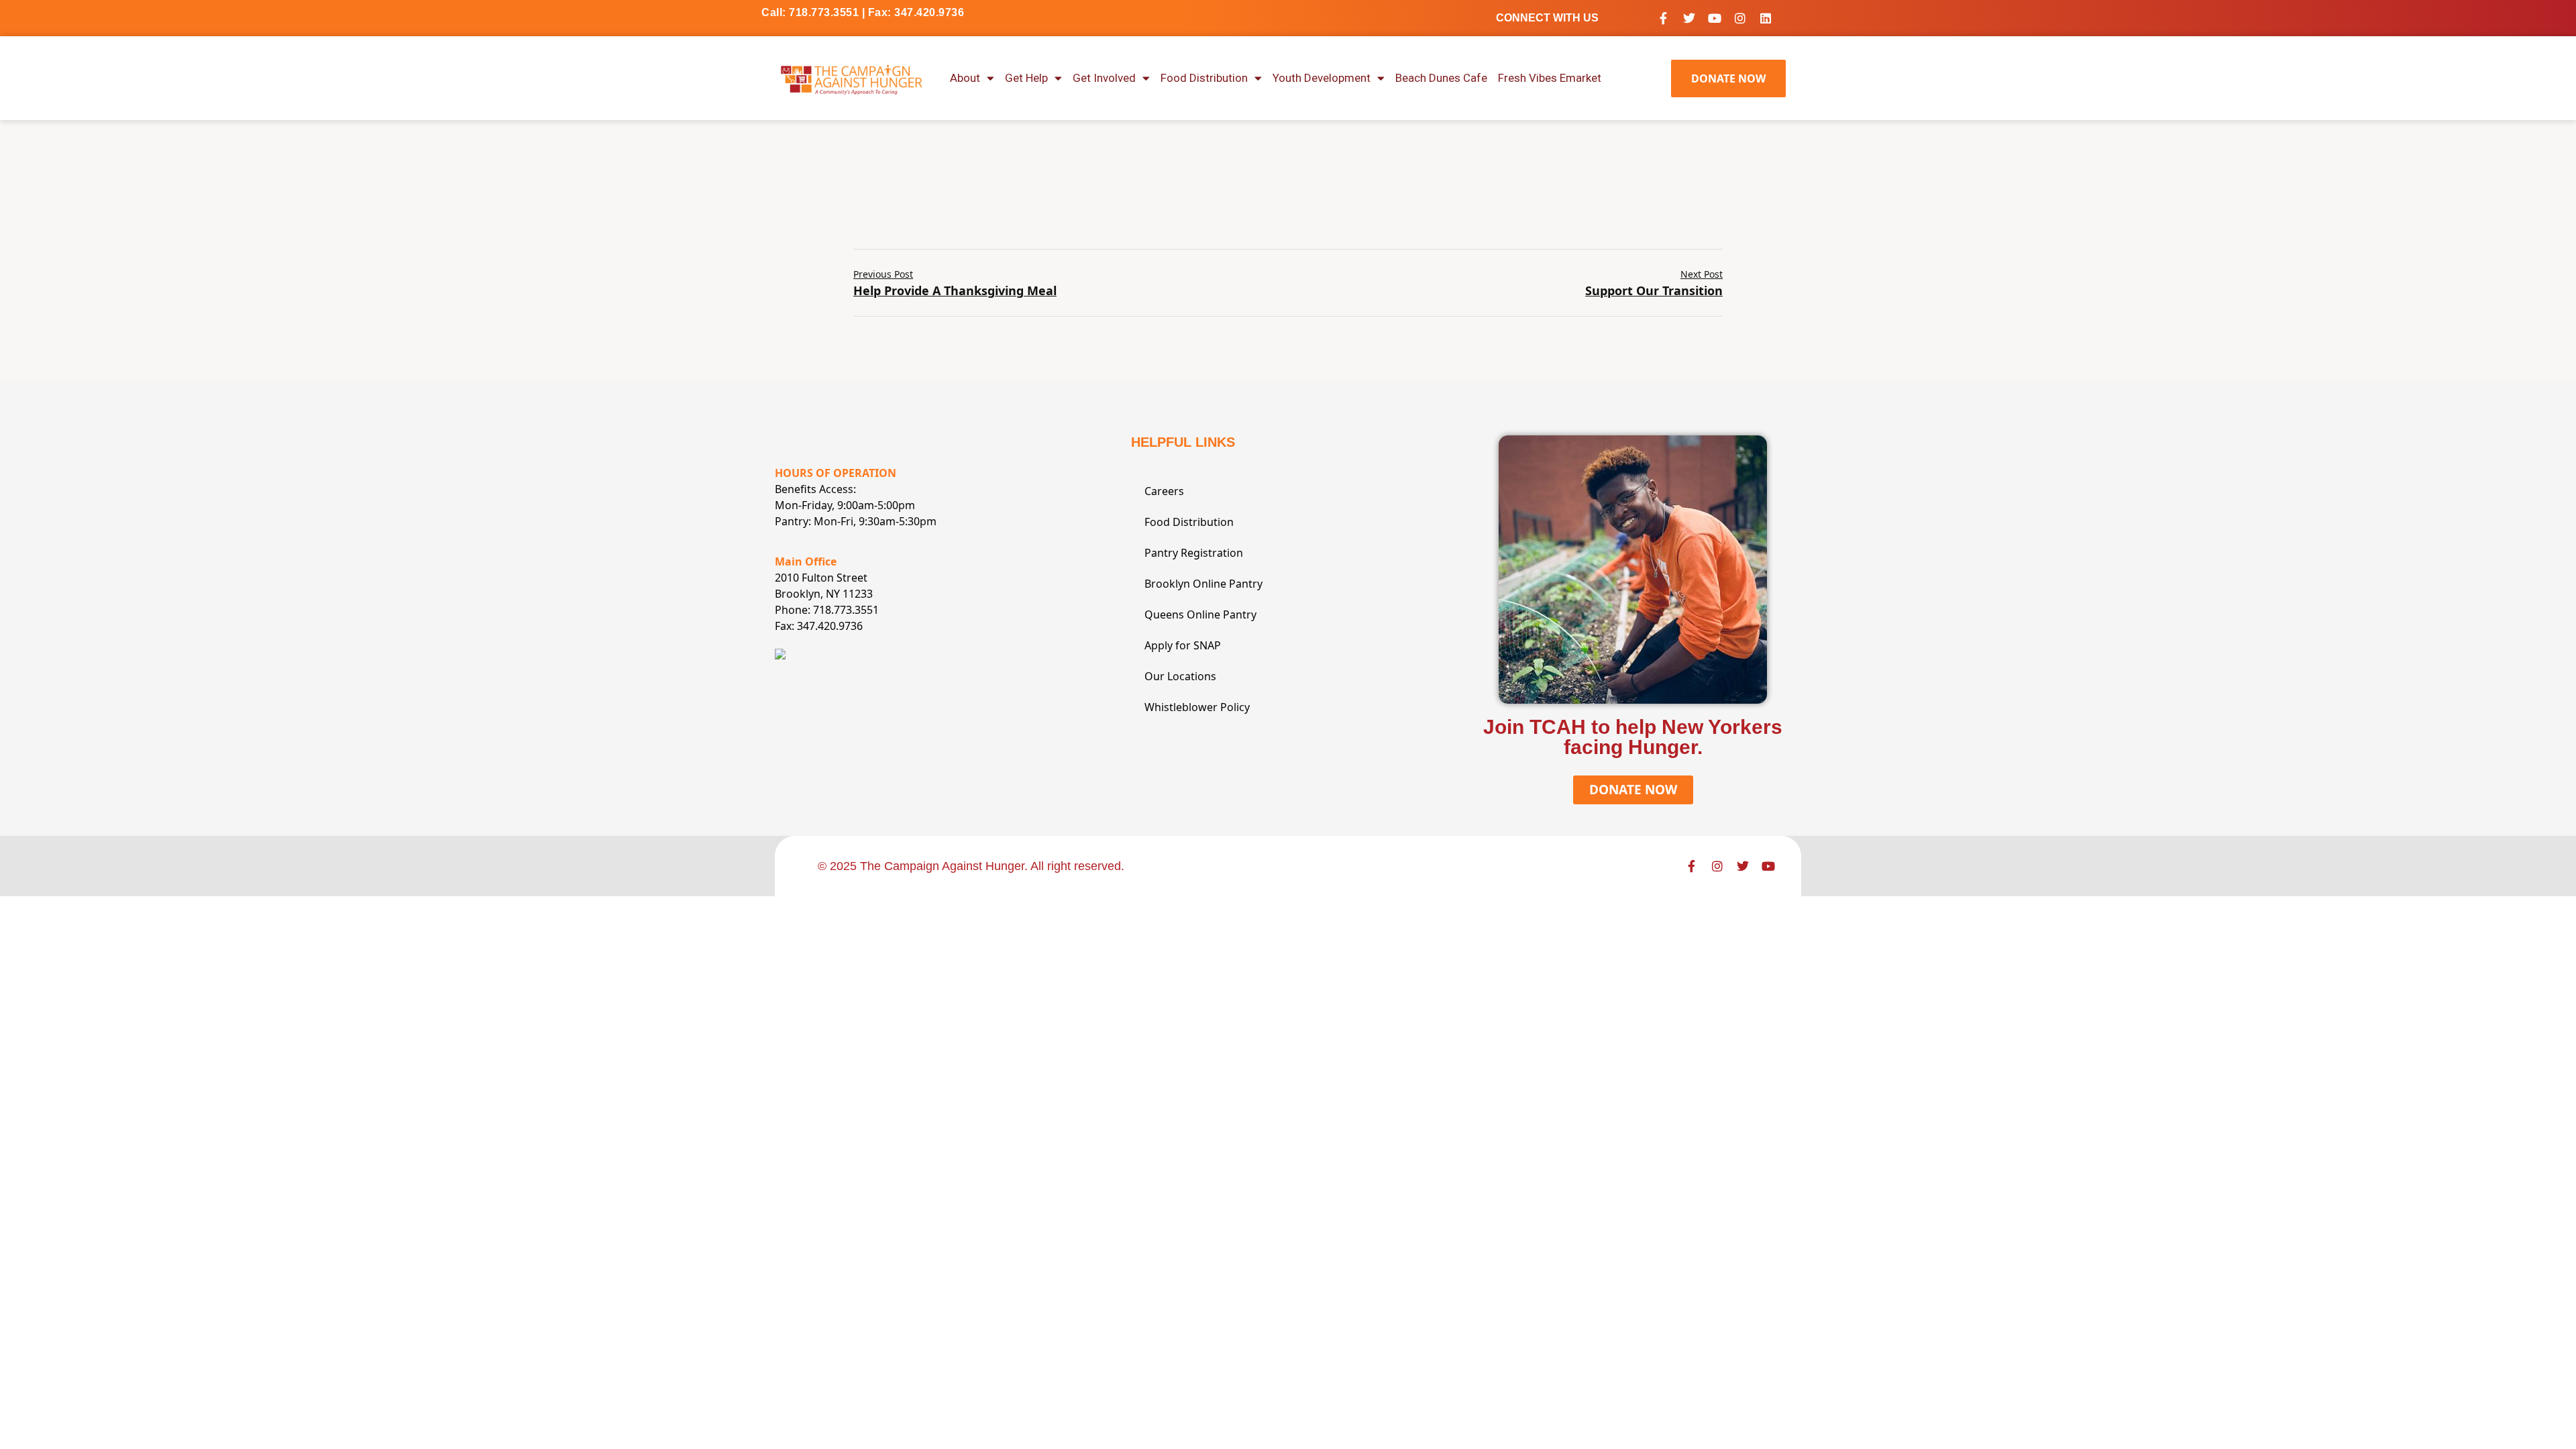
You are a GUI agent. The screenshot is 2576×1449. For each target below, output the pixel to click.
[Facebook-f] (1664, 18)
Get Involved (1104, 78)
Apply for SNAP (1183, 645)
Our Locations (1180, 676)
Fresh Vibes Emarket (1550, 78)
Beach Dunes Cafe (1441, 78)
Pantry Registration (1194, 553)
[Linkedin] (1766, 18)
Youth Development (1322, 78)
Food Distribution (1204, 78)
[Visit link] (852, 78)
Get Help (1026, 78)
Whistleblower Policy (1197, 707)
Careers (1164, 491)
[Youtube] (1715, 18)
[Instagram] (1740, 18)
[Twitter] (1689, 18)
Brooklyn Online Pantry (1203, 584)
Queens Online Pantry (1200, 614)
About (965, 78)
